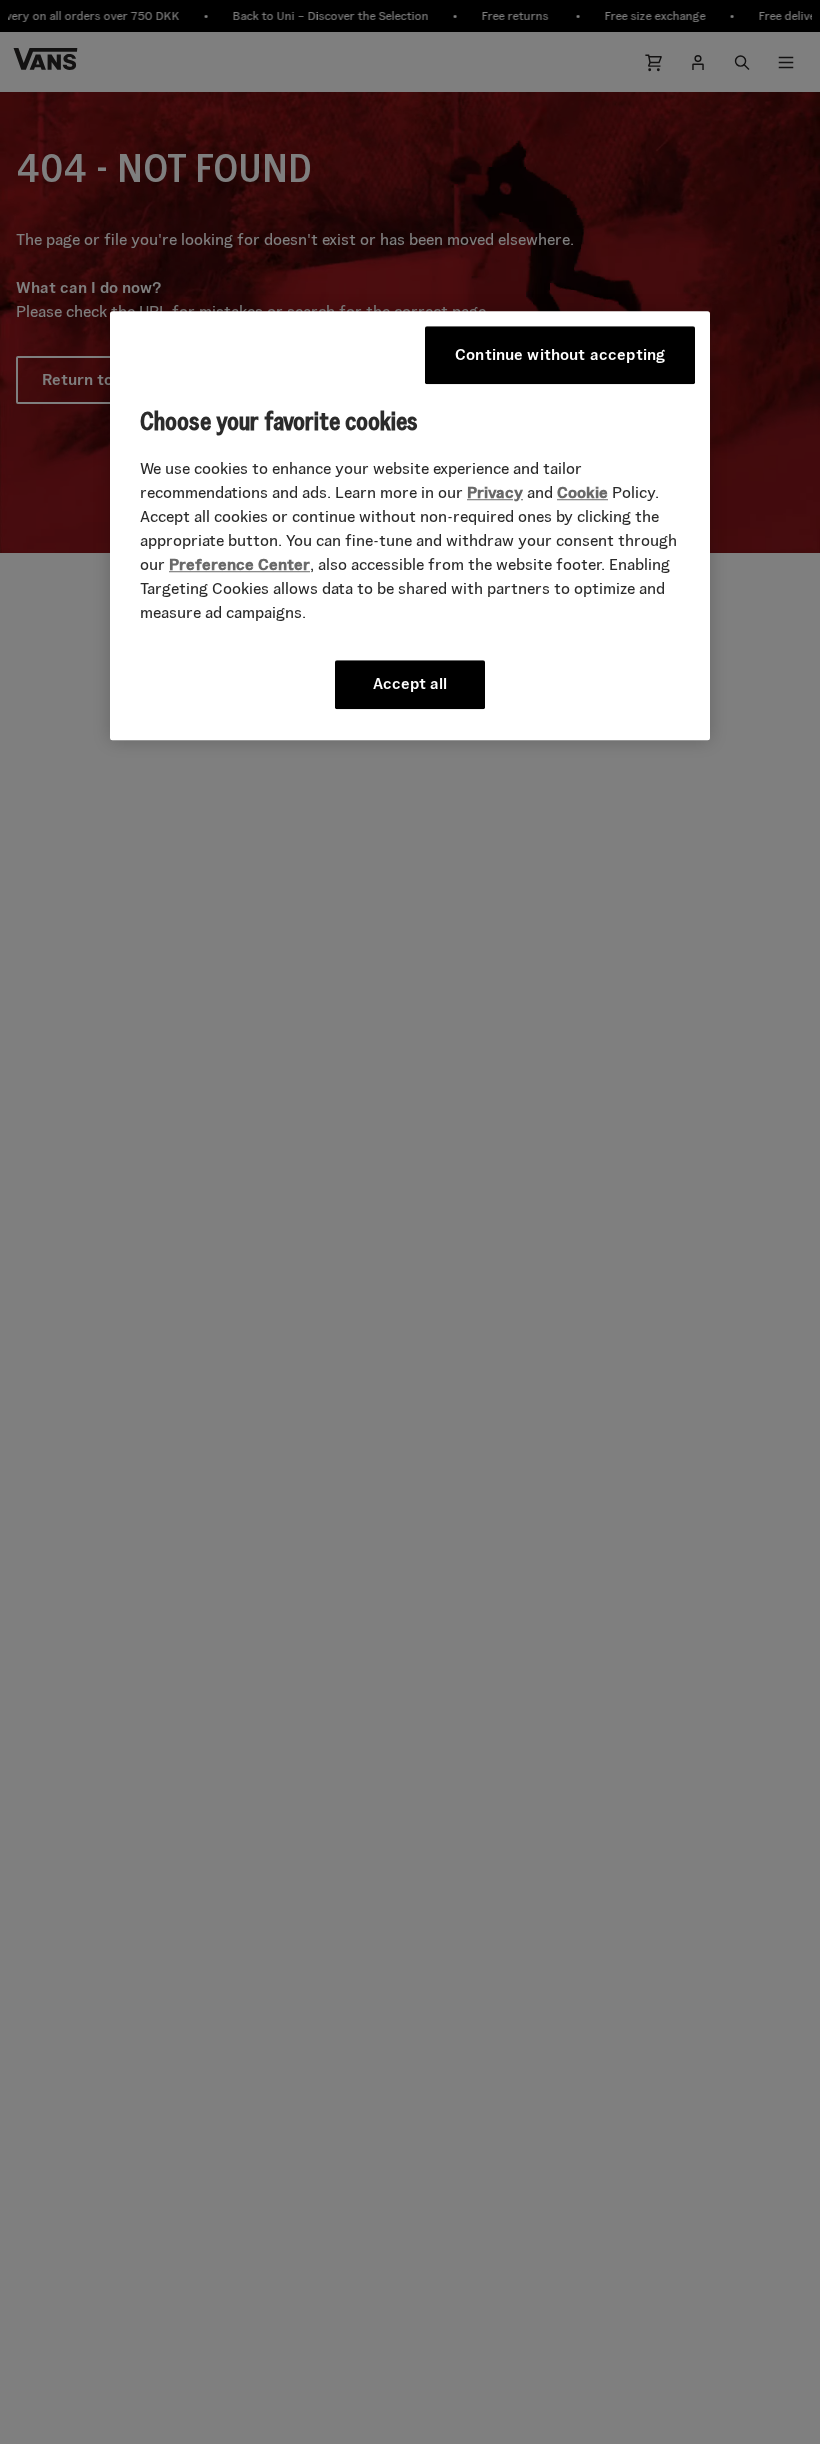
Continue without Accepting (560, 354)
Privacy (495, 492)
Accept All (410, 683)
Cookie (582, 492)
